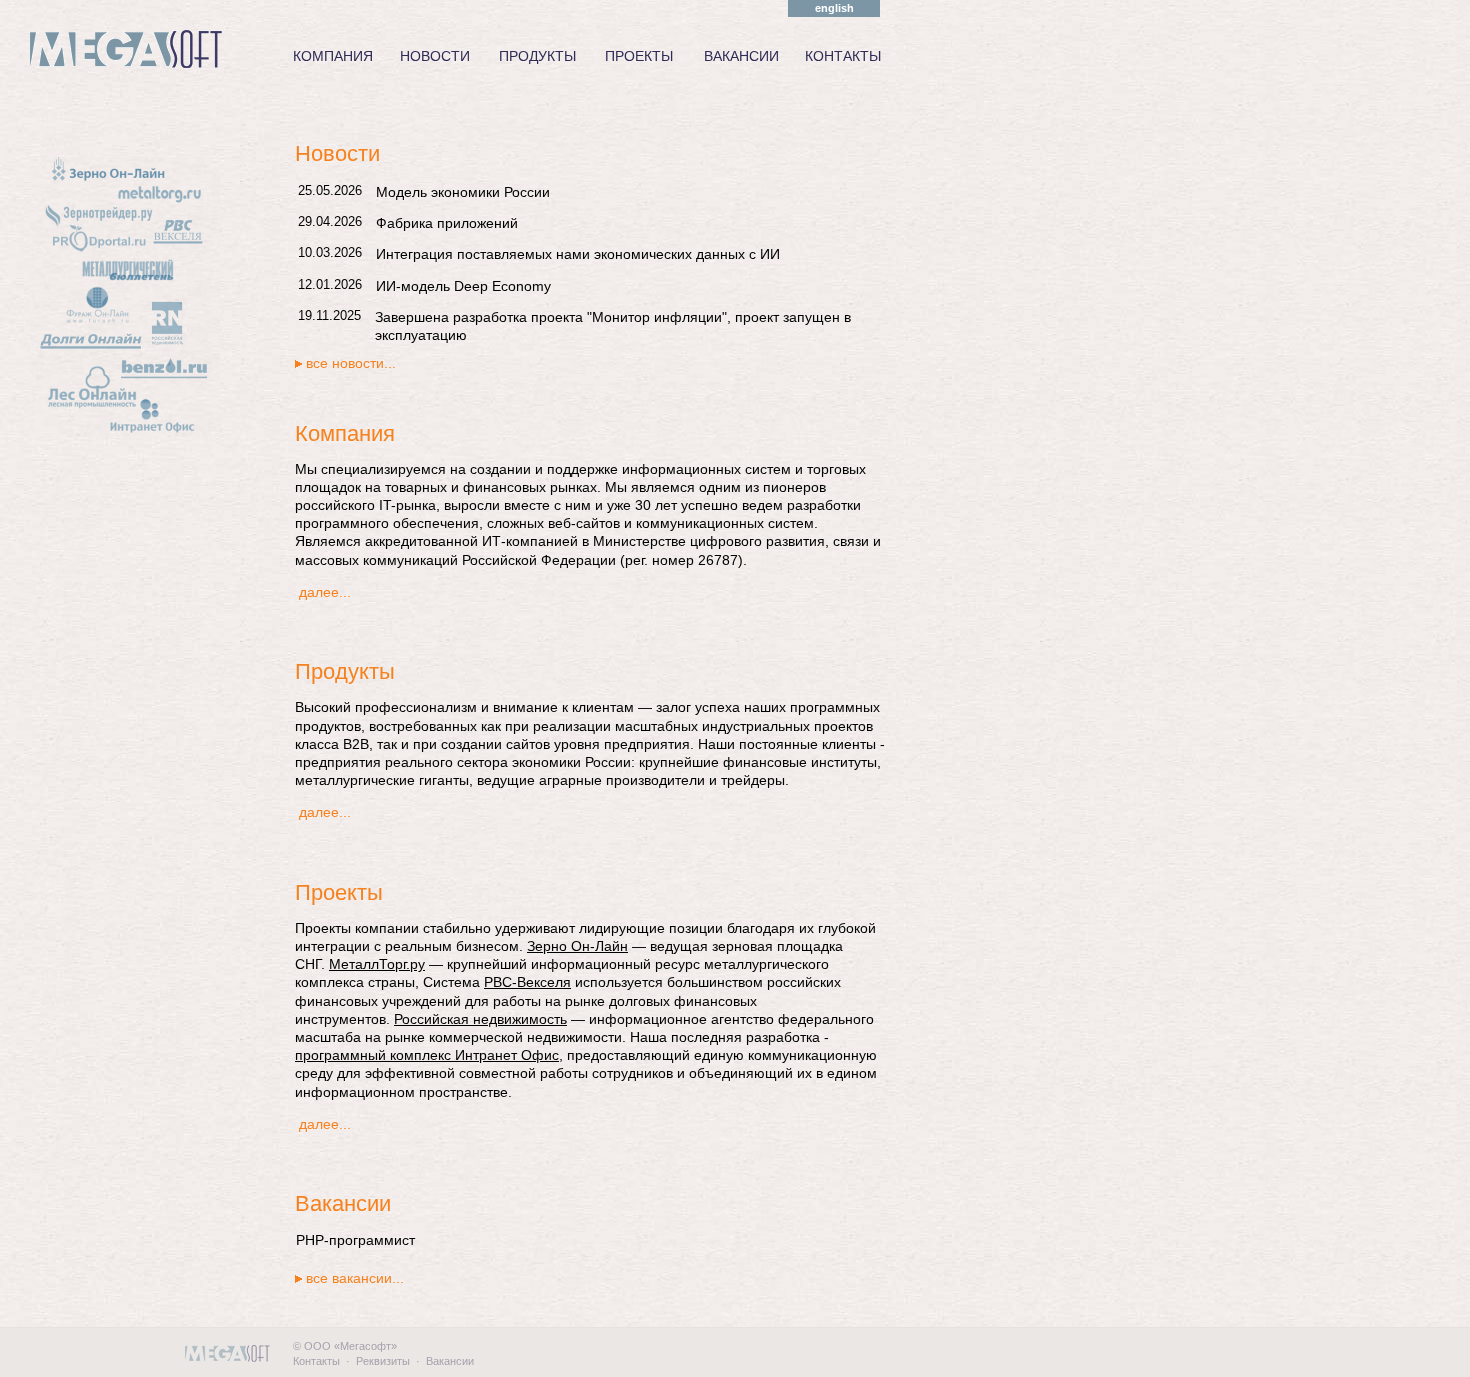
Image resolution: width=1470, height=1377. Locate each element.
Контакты (316, 1361)
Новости (337, 153)
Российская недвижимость (480, 1019)
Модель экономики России (463, 192)
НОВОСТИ (435, 56)
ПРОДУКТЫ (537, 56)
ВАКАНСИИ (741, 56)
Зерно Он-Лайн (577, 946)
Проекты (339, 892)
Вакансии (343, 1203)
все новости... (351, 363)
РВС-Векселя (527, 982)
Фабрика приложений (447, 223)
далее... (325, 592)
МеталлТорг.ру (377, 964)
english (834, 8)
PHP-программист (355, 1240)
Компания (345, 433)
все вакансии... (355, 1278)
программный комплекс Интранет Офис (427, 1055)
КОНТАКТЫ (843, 56)
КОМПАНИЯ (333, 56)
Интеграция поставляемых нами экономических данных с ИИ (578, 254)
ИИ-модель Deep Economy (463, 286)
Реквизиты (383, 1361)
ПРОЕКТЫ (639, 56)
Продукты (345, 671)
